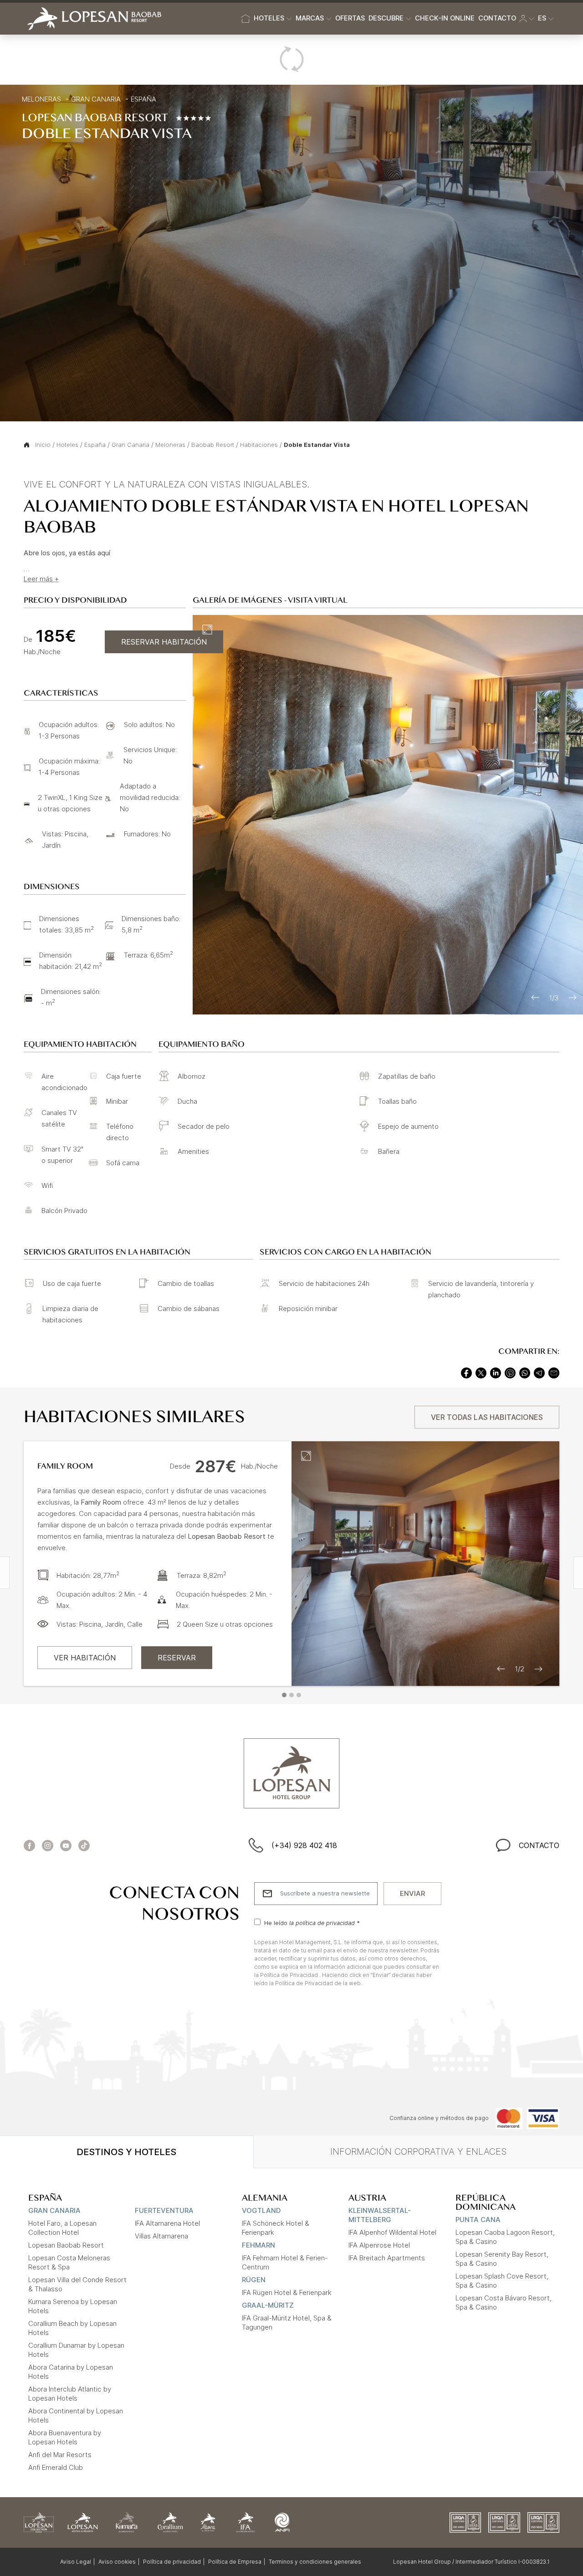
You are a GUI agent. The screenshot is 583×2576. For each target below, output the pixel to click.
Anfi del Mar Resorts (60, 2455)
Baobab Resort (213, 445)
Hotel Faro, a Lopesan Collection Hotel (62, 2228)
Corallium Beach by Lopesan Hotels (72, 2328)
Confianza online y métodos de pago (439, 2118)
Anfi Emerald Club (56, 2467)
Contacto (497, 18)
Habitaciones (259, 445)
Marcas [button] (310, 18)
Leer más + (41, 579)
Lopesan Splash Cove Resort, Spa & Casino (502, 2281)
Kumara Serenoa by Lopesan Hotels (73, 2306)
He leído (312, 1923)
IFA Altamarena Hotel (167, 2223)
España (143, 99)
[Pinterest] (510, 1372)
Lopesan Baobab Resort (66, 2245)
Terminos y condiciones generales (315, 2562)
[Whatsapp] (525, 1372)
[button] (527, 19)
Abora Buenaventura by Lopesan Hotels (65, 2437)
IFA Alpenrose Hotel (379, 2245)
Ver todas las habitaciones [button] (487, 1417)
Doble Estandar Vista (317, 445)
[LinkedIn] (496, 1372)
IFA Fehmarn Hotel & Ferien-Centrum (285, 2262)
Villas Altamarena (161, 2236)
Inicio (43, 445)
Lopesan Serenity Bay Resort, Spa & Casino (502, 2259)
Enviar (412, 1893)
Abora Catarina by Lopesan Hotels (71, 2372)
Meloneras (41, 99)
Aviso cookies (117, 2562)
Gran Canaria (96, 99)
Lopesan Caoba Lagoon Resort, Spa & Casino (505, 2237)
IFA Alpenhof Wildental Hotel (392, 2232)
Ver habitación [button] (85, 1658)
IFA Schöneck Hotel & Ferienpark (276, 2228)
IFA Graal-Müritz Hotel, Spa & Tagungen (287, 2322)
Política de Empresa (235, 2562)
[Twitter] (481, 1372)
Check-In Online (445, 18)
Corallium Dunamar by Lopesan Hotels (76, 2350)
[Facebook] (466, 1372)
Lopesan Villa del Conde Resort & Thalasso (77, 2284)
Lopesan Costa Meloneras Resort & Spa (69, 2262)
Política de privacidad (172, 2562)
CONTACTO (539, 1845)
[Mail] (554, 1372)
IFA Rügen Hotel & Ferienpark (287, 2292)
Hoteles (67, 445)
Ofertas (350, 18)
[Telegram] (539, 1372)
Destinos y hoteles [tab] (126, 2152)
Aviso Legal (76, 2562)
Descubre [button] (386, 18)
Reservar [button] (177, 1658)
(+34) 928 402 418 (304, 1845)
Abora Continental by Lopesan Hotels (76, 2415)
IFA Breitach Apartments (387, 2258)
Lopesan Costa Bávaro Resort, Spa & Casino (504, 2302)
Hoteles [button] (269, 18)
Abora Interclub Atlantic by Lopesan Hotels (70, 2394)
